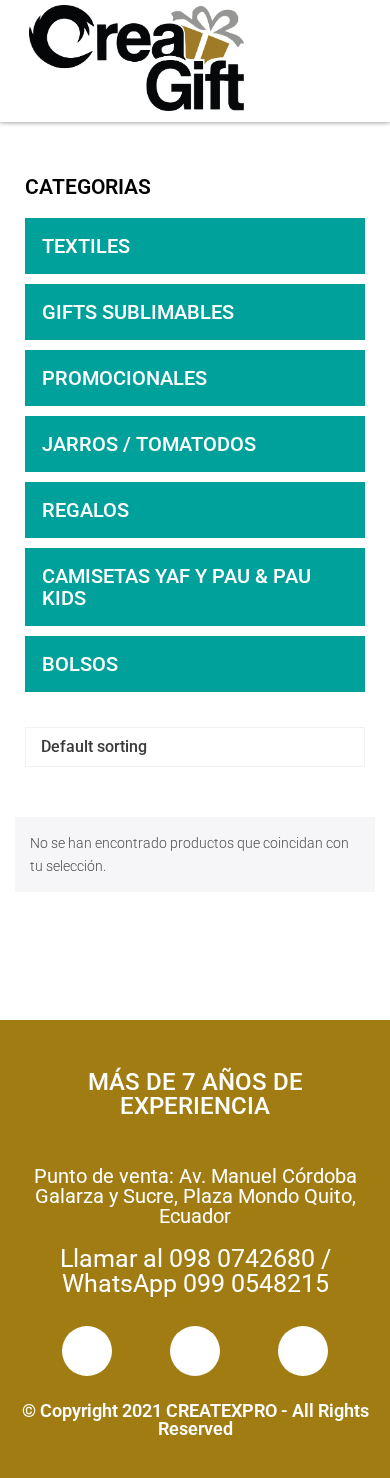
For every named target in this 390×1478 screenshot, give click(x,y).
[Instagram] (195, 1351)
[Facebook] (87, 1351)
